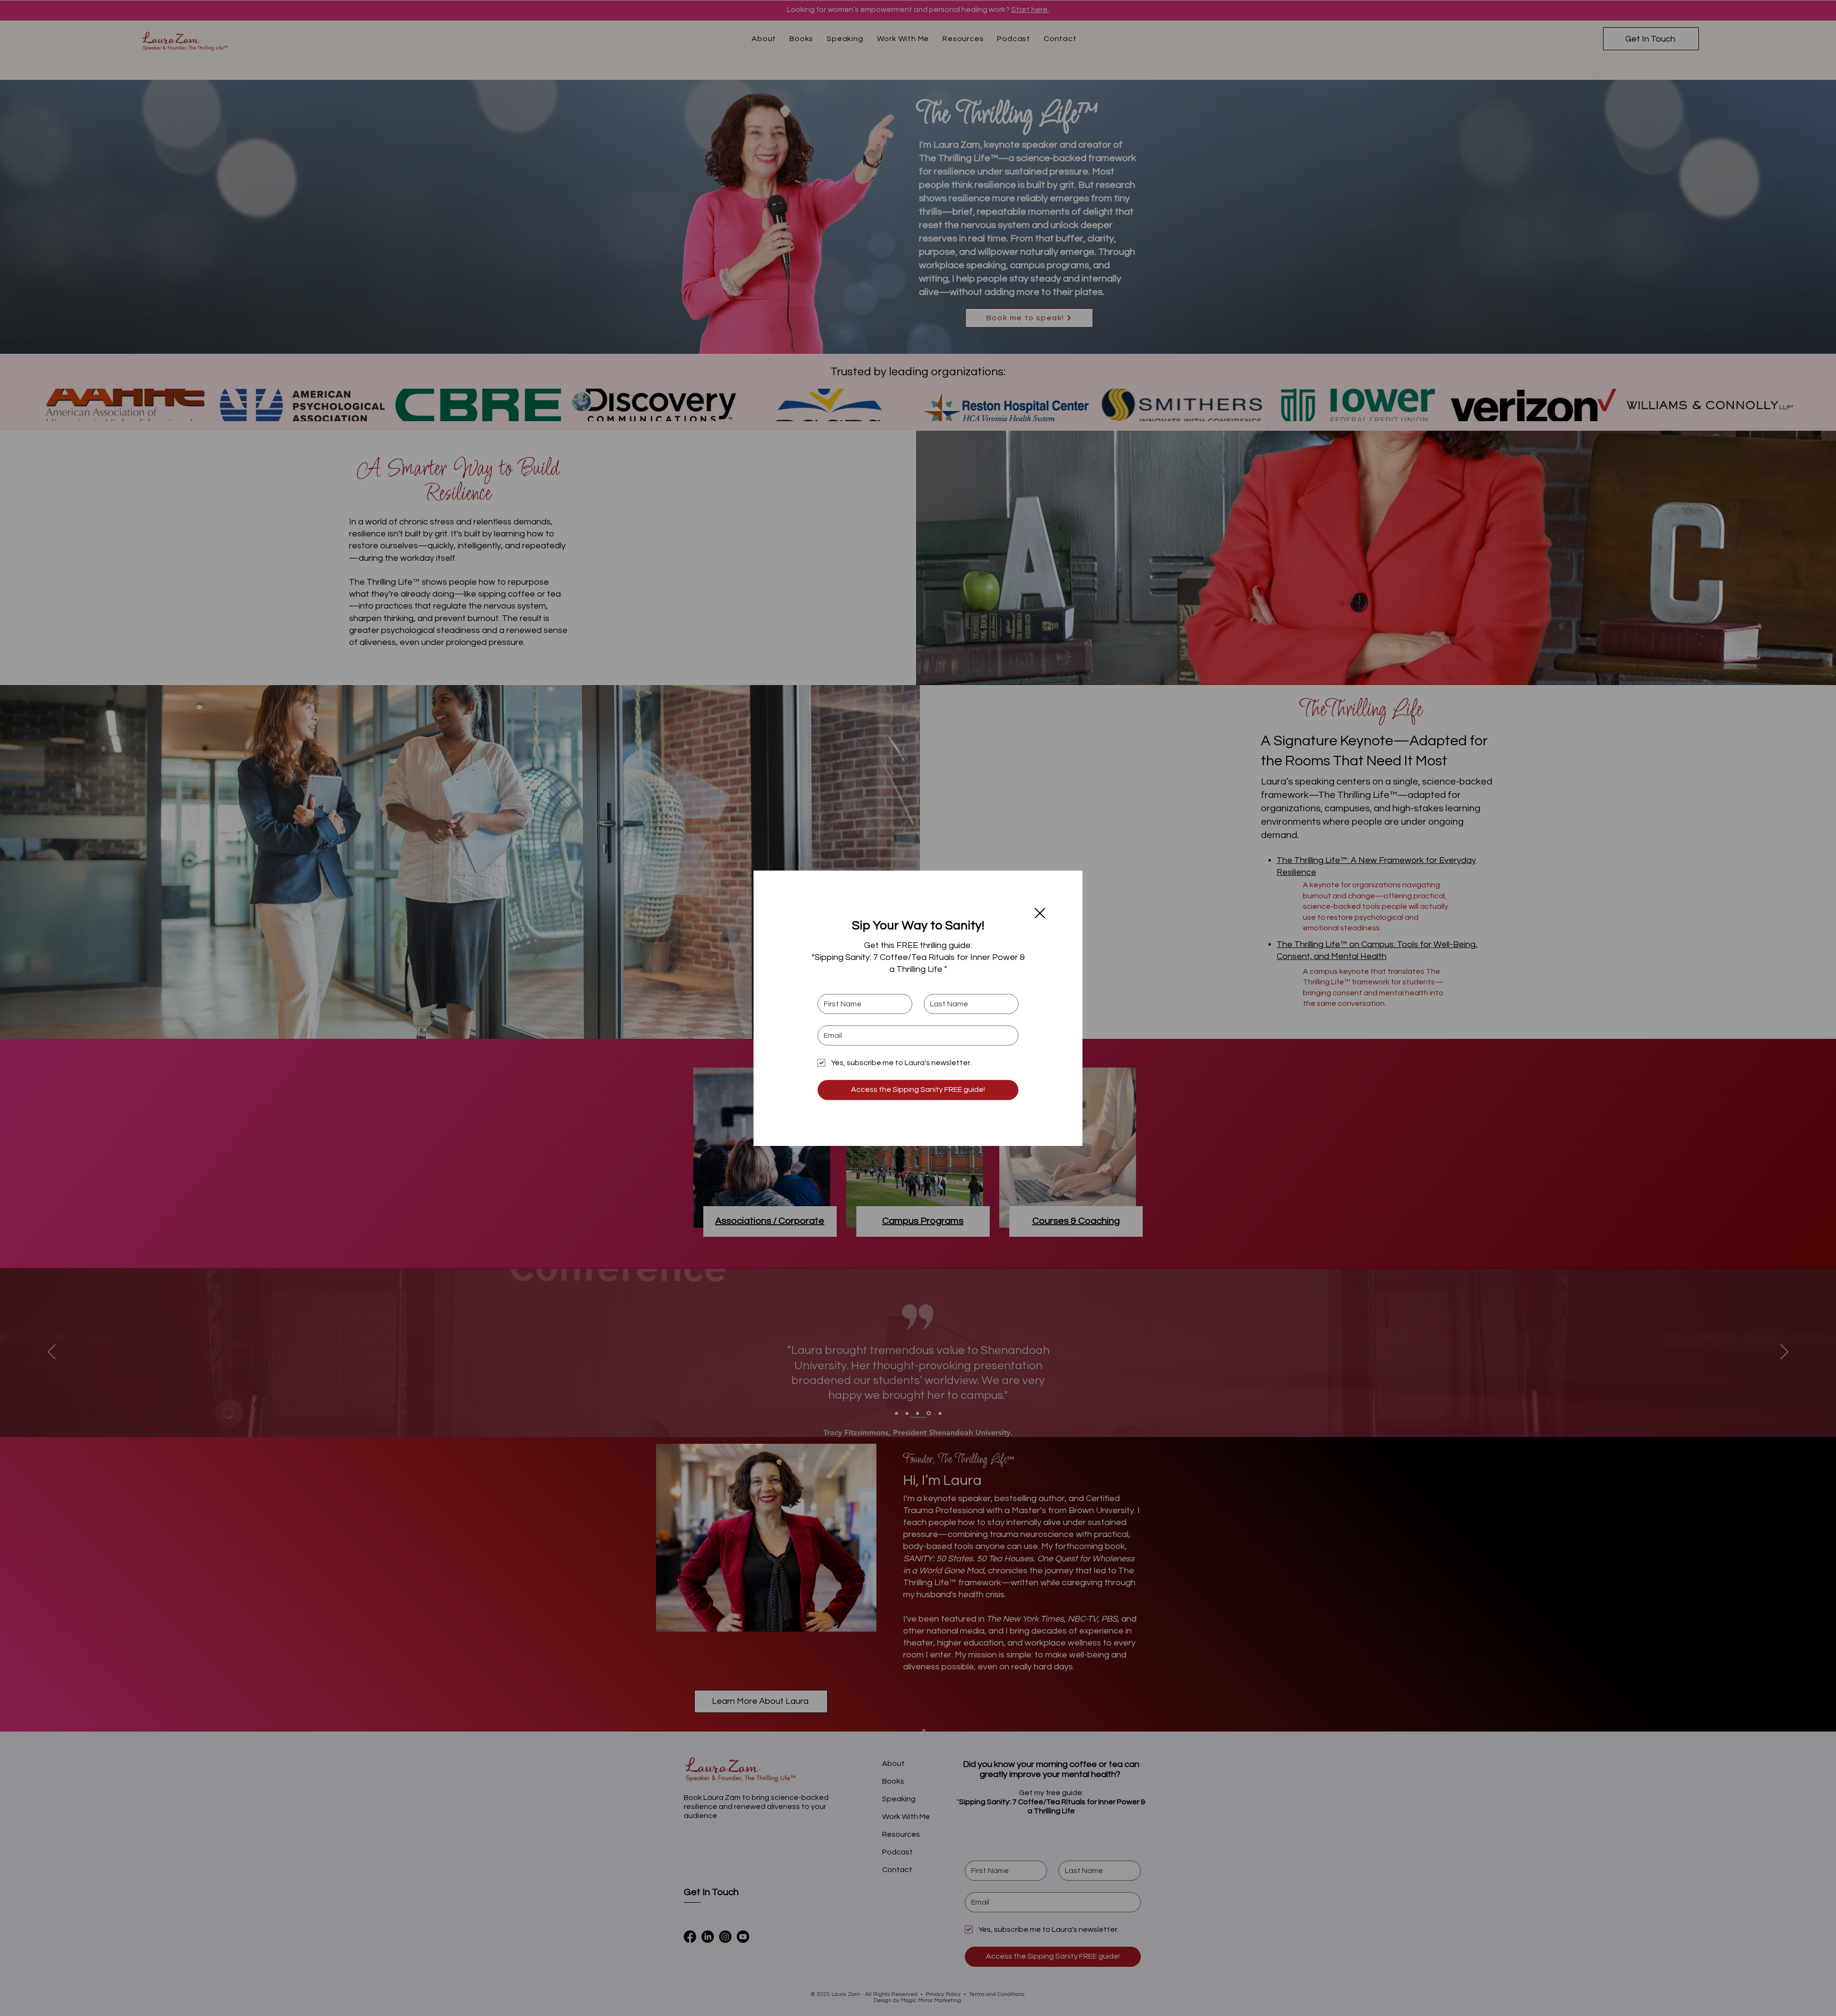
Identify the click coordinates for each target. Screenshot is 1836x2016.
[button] (1040, 913)
